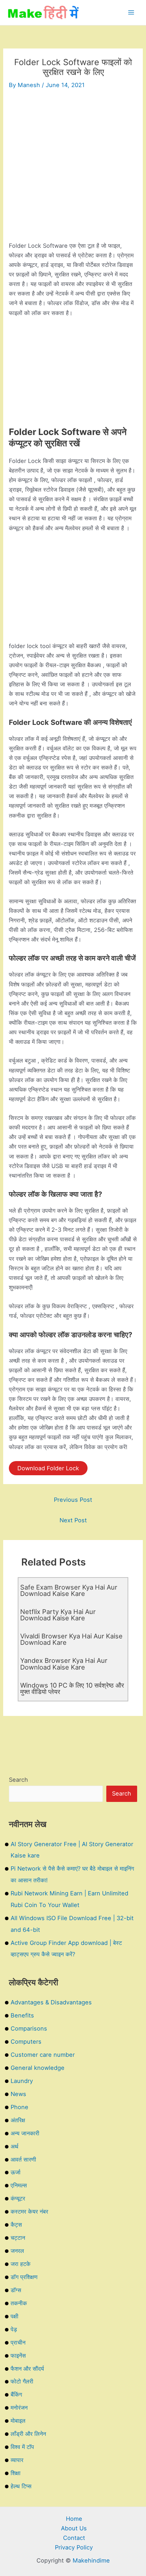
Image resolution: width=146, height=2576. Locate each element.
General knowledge (38, 2068)
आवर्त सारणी (23, 2159)
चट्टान (18, 2238)
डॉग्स (16, 2290)
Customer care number (43, 2055)
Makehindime (91, 2560)
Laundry (22, 2081)
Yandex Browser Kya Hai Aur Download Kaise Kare (64, 1664)
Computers (26, 2042)
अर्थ (15, 2146)
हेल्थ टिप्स (21, 2486)
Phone (19, 2107)
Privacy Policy (74, 2547)
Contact (74, 2538)
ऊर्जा (16, 2172)
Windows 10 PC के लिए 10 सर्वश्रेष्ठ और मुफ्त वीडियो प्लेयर (72, 1688)
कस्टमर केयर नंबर (29, 2211)
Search (18, 1780)
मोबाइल (18, 2421)
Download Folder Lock (48, 1468)
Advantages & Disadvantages (51, 2002)
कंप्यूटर (18, 2198)
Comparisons (29, 2028)
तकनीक (19, 2303)
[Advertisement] (73, 168)
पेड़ (14, 2329)
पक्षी (15, 2316)
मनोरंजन (19, 2408)
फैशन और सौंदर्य (27, 2369)
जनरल (17, 2251)
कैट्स (16, 2225)
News (18, 2094)
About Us (74, 2528)
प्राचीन (18, 2342)
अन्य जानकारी (25, 2133)
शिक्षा (16, 2473)
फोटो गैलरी (22, 2381)
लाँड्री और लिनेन (28, 2434)
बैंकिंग (16, 2394)
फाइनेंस (18, 2355)
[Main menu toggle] (131, 13)
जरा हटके (21, 2264)
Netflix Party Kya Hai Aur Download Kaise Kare (58, 1615)
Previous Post (73, 1500)
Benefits (22, 2015)
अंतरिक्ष (18, 2120)
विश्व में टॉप (22, 2447)
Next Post (73, 1520)
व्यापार (17, 2460)
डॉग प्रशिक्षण (24, 2277)
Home (74, 2519)
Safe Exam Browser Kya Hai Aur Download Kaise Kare (69, 1590)
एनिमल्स (19, 2185)
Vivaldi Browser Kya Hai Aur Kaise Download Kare (71, 1639)
